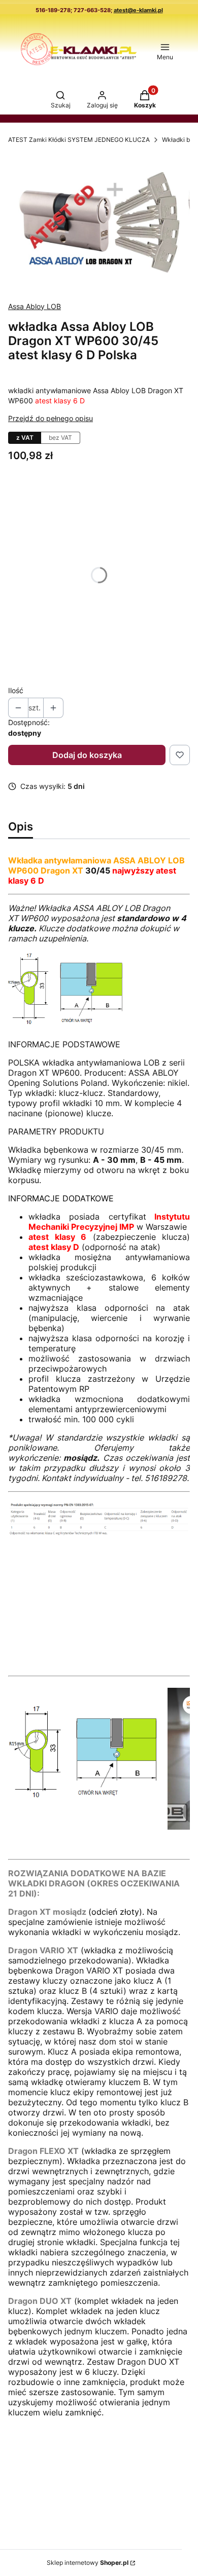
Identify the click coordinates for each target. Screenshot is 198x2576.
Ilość (16, 690)
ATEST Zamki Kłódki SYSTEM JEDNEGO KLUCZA (79, 140)
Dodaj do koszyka (87, 755)
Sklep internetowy (88, 2563)
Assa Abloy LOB (35, 306)
